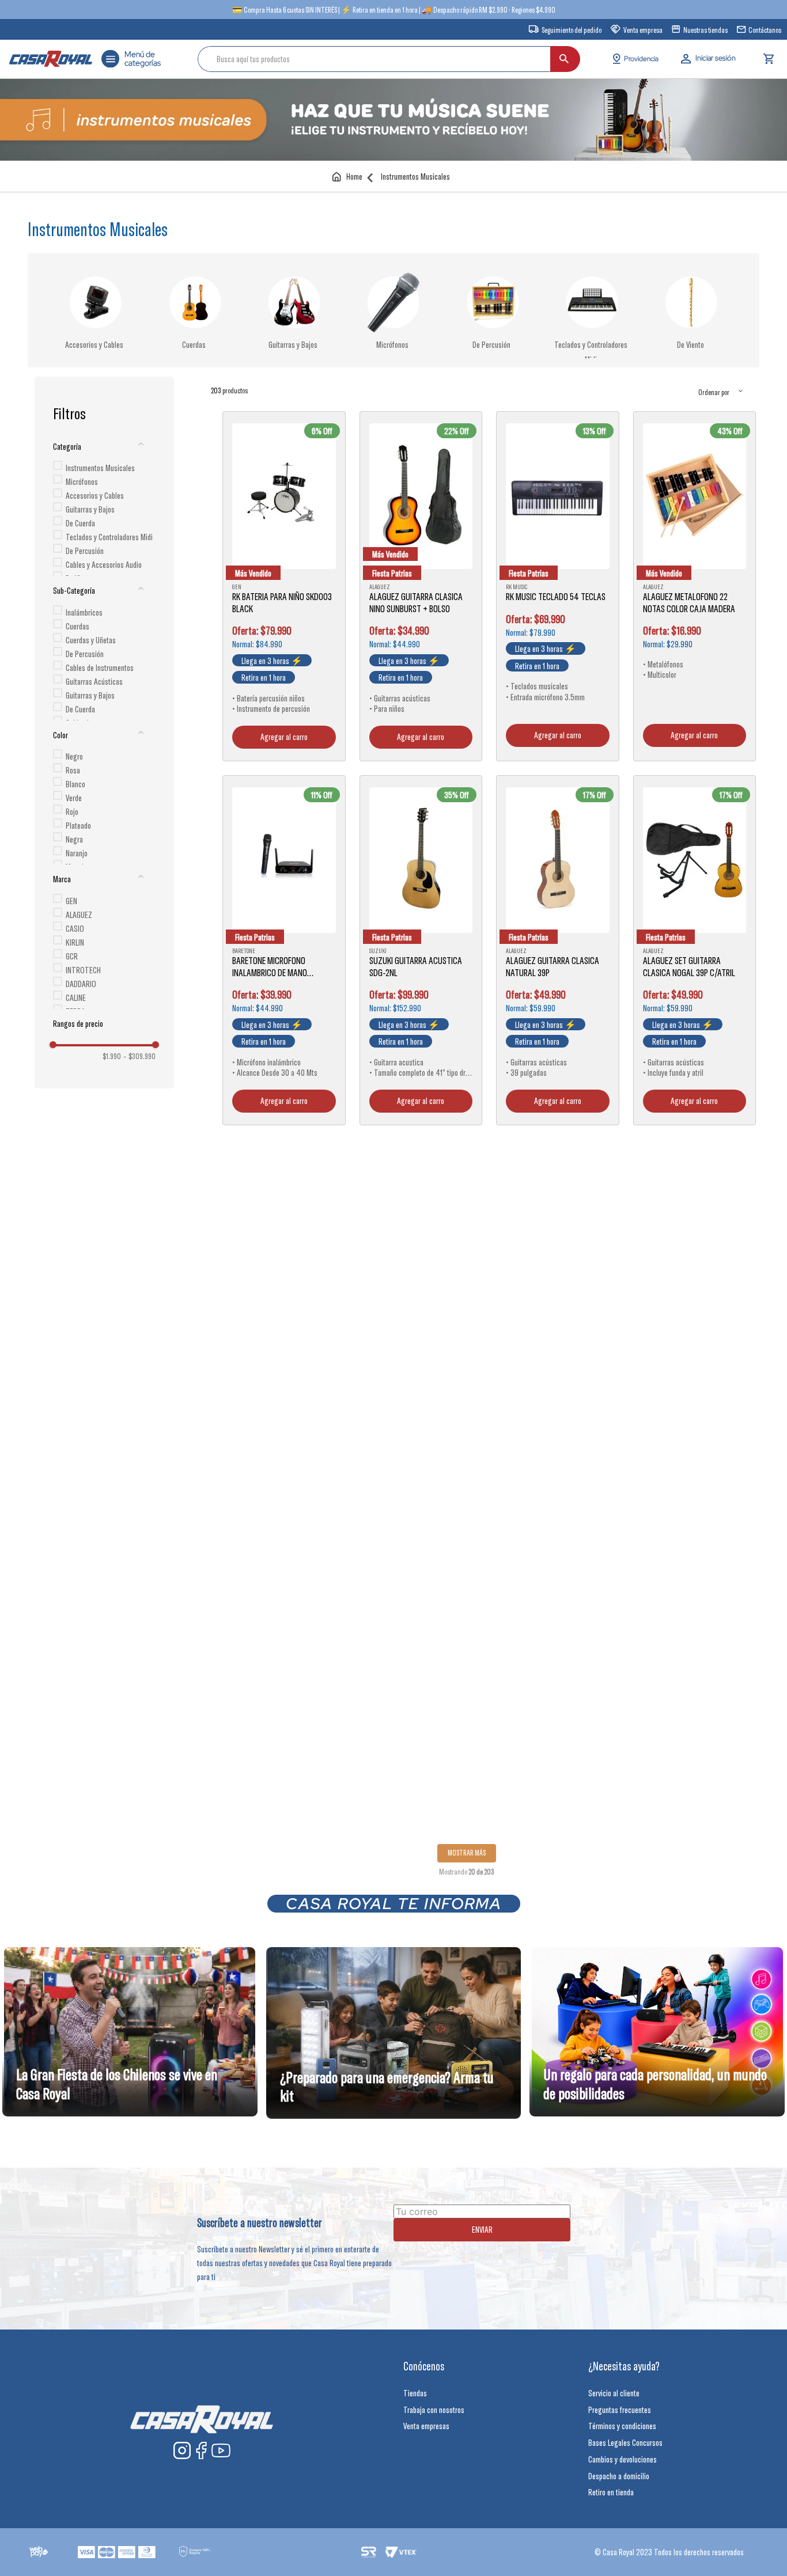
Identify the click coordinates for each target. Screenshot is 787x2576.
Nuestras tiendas (705, 30)
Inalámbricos (84, 612)
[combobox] (389, 59)
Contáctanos (765, 30)
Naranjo (77, 853)
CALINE (76, 997)
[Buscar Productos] (564, 59)
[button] (104, 446)
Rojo (72, 811)
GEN (71, 901)
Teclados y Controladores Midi (109, 537)
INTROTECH (83, 970)
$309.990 (139, 1056)
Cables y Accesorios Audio (104, 564)
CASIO (75, 928)
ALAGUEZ (79, 915)
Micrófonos (392, 344)
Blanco (75, 784)
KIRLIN (75, 942)
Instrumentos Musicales (415, 177)
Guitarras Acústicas (94, 681)
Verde (74, 798)
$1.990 (112, 1056)
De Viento (690, 344)
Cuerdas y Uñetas (91, 640)
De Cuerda (80, 523)
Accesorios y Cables (94, 344)
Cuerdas (194, 344)
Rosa (73, 770)
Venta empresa (643, 30)
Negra (74, 839)
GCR (72, 956)
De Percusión (491, 344)
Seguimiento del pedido (572, 30)
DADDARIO (81, 984)
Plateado (78, 825)
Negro (74, 756)
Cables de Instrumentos (100, 667)
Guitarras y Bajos (293, 344)
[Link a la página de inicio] (350, 177)
